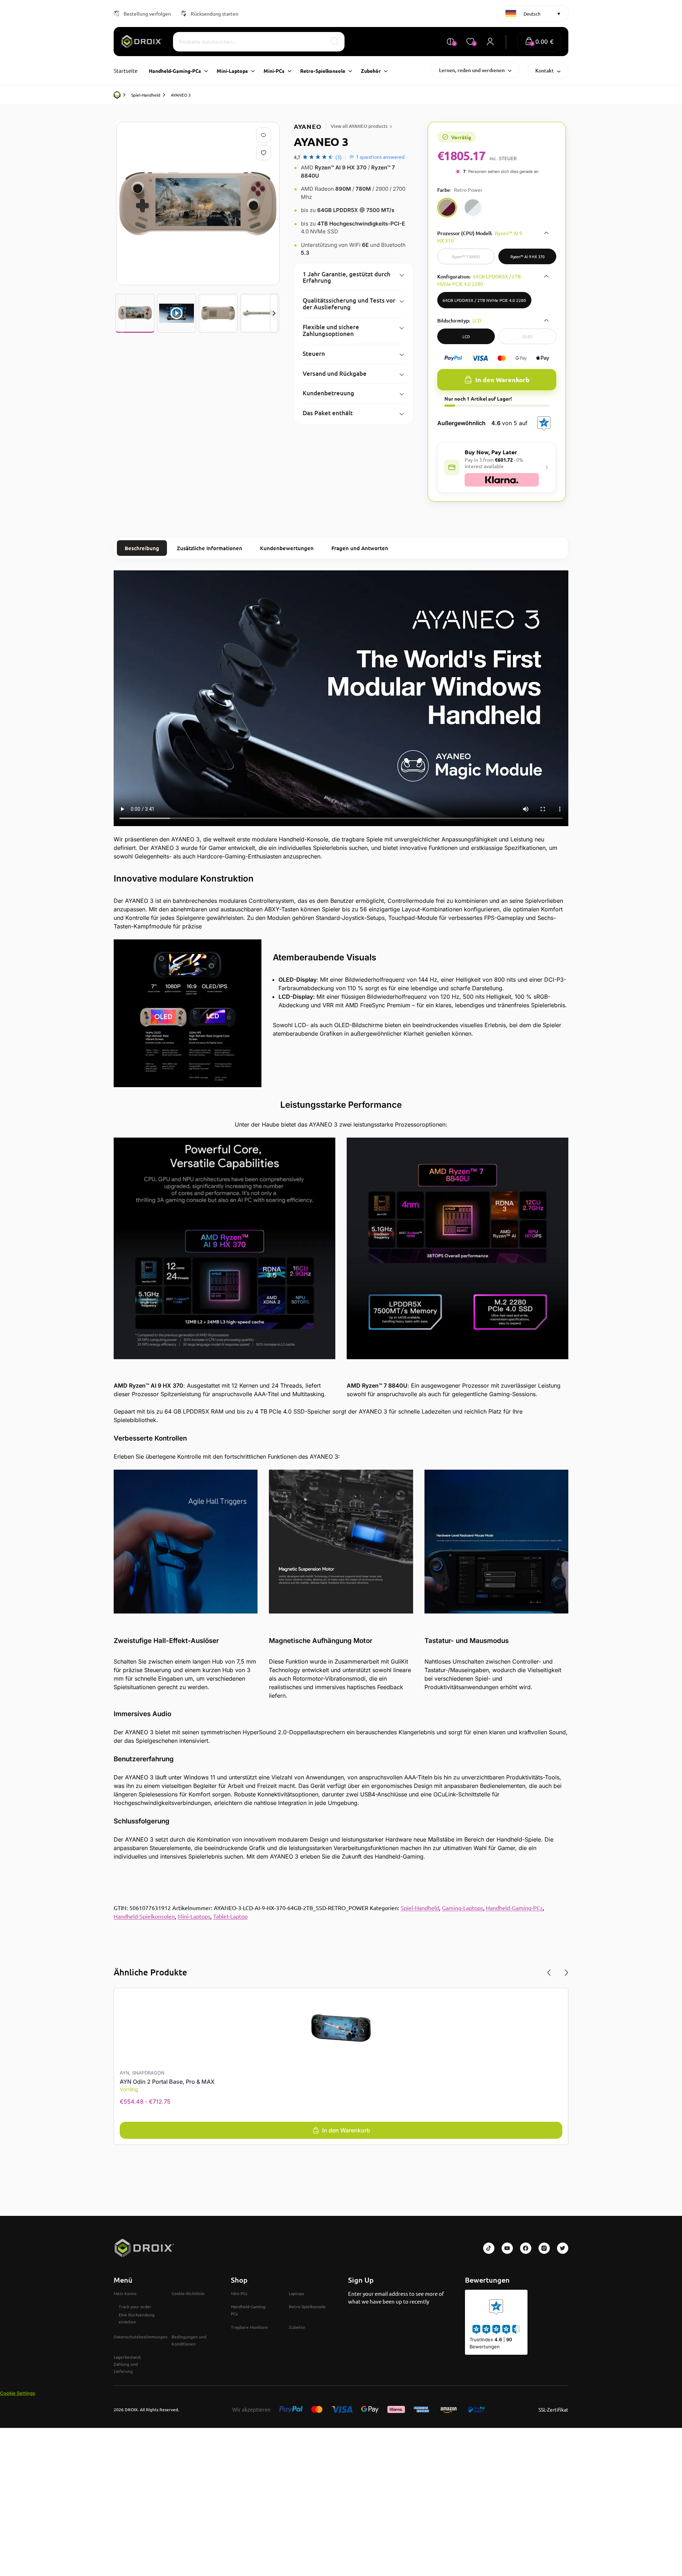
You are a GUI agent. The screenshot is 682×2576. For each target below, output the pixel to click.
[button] (539, 42)
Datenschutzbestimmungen (141, 2337)
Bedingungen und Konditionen (189, 2340)
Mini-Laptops (194, 1916)
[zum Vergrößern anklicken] (198, 204)
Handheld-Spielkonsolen (144, 1916)
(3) (339, 157)
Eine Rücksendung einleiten (137, 2318)
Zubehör (297, 2327)
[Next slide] (274, 313)
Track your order (135, 2306)
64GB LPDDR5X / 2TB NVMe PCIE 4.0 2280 (484, 300)
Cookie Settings (18, 2393)
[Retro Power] (447, 208)
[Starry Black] (473, 208)
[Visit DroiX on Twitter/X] (563, 2248)
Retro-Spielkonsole (307, 2306)
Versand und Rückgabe (335, 373)
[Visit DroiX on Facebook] (526, 2248)
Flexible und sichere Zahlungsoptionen (331, 330)
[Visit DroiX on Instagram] (544, 2248)
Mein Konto (125, 2293)
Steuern (314, 354)
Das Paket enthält (328, 413)
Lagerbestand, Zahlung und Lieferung (128, 2364)
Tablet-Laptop (230, 1916)
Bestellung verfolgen (147, 13)
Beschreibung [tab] (142, 548)
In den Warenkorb (502, 379)
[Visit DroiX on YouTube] (507, 2248)
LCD (466, 336)
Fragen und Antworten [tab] (360, 548)
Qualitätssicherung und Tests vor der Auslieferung (349, 304)
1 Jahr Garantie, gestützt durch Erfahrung (347, 277)
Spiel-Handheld (146, 95)
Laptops (296, 2293)
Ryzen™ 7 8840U (466, 256)
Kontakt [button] (545, 70)
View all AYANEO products (359, 126)
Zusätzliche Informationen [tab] (210, 548)
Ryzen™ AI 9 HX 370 (527, 256)
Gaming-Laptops (462, 1908)
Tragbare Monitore (249, 2327)
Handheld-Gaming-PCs (514, 1908)
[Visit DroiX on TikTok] (489, 2248)
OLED (527, 336)
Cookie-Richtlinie (188, 2293)
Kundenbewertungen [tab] (287, 548)
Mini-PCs (239, 2293)
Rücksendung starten (215, 13)
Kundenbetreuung (328, 393)
